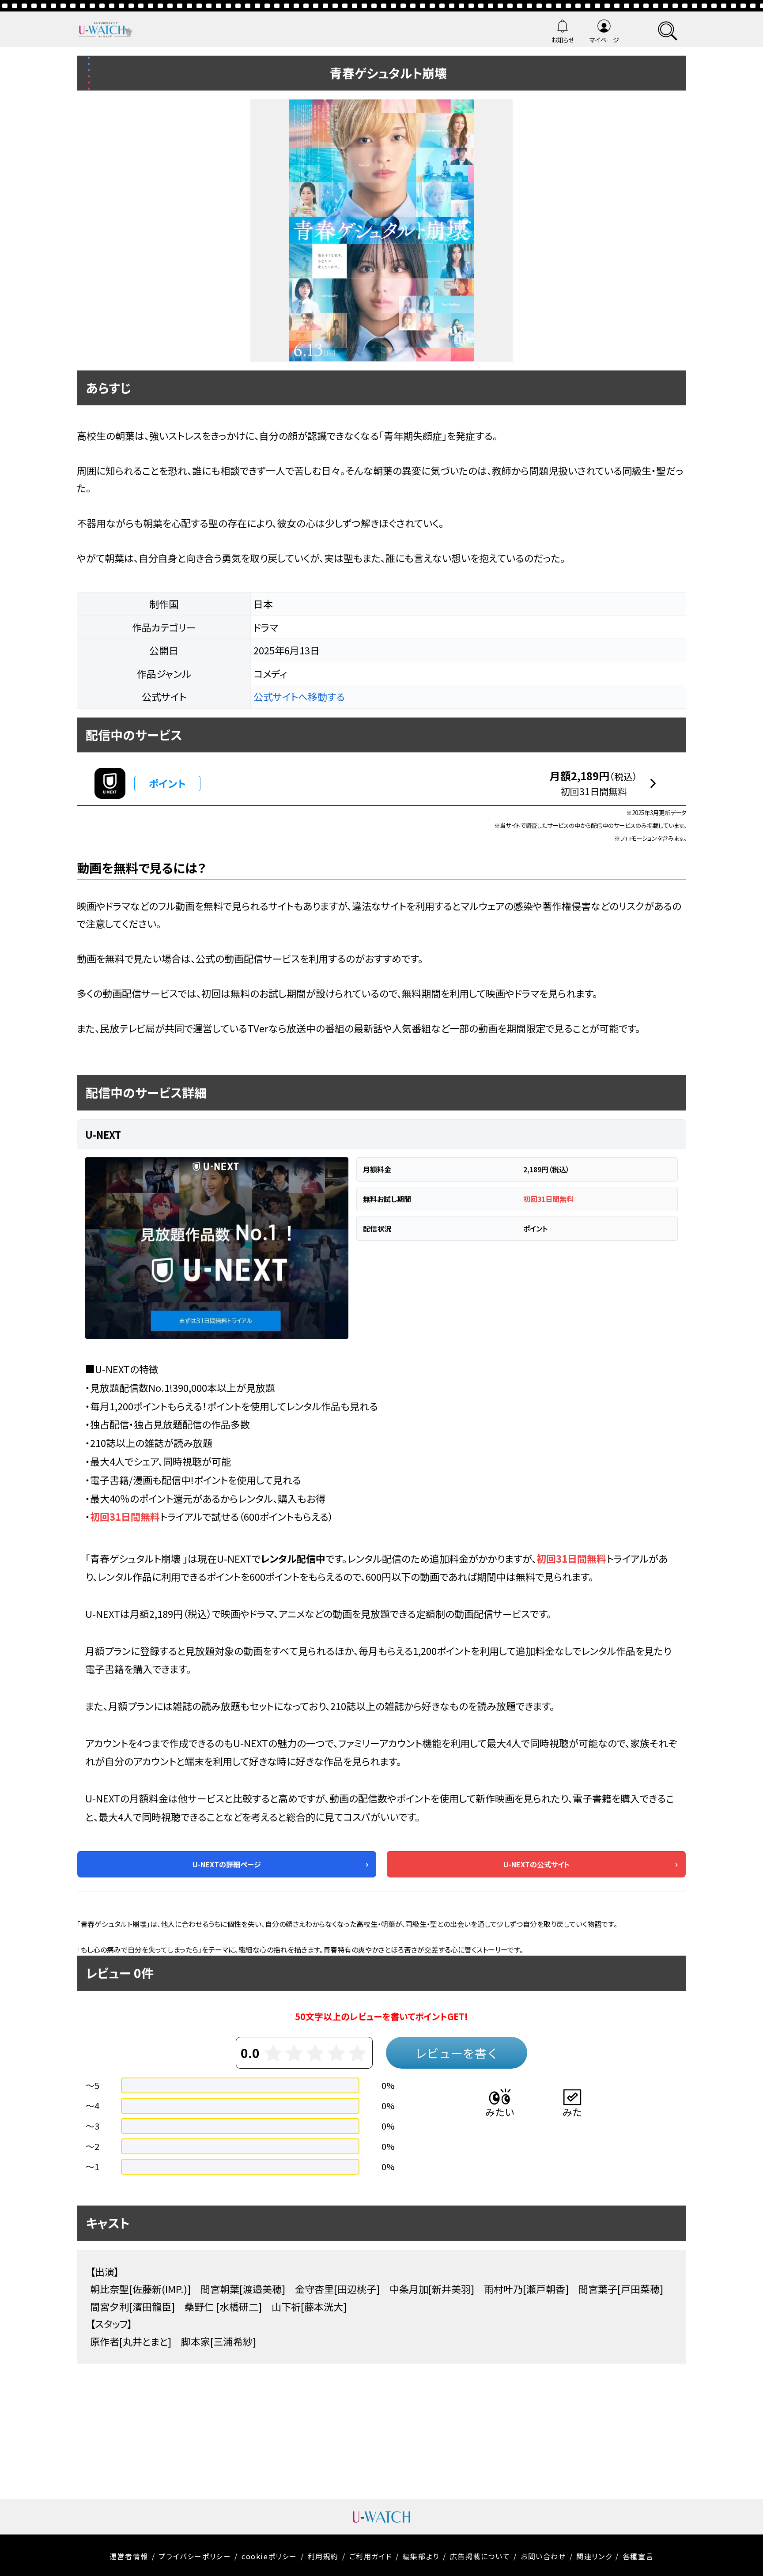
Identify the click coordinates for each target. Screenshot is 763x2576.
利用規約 (323, 2556)
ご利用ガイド (371, 2556)
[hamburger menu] (668, 29)
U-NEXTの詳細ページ (227, 1864)
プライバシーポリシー (195, 2556)
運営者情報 (129, 2556)
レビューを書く (457, 2053)
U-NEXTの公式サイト (536, 1864)
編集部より (421, 2556)
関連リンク (594, 2556)
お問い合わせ (543, 2556)
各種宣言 (638, 2556)
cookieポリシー (269, 2556)
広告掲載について (480, 2556)
